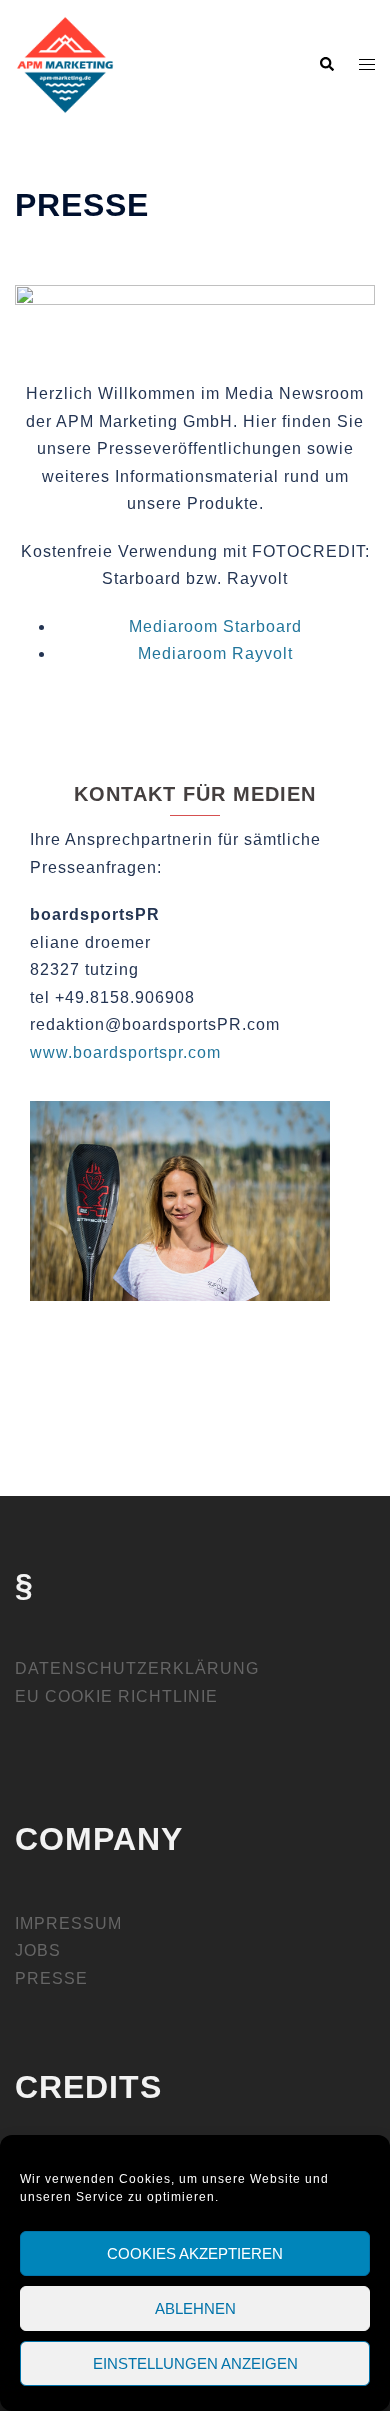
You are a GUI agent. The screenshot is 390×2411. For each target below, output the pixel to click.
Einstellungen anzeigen (195, 2363)
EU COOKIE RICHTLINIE (116, 1696)
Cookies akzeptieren (195, 2253)
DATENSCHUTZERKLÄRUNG (137, 1668)
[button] (326, 65)
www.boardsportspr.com (125, 1052)
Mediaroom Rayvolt (215, 653)
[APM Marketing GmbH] (65, 63)
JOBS (38, 1950)
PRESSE (51, 1978)
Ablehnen (195, 2308)
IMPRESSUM (68, 1923)
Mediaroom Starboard (215, 626)
